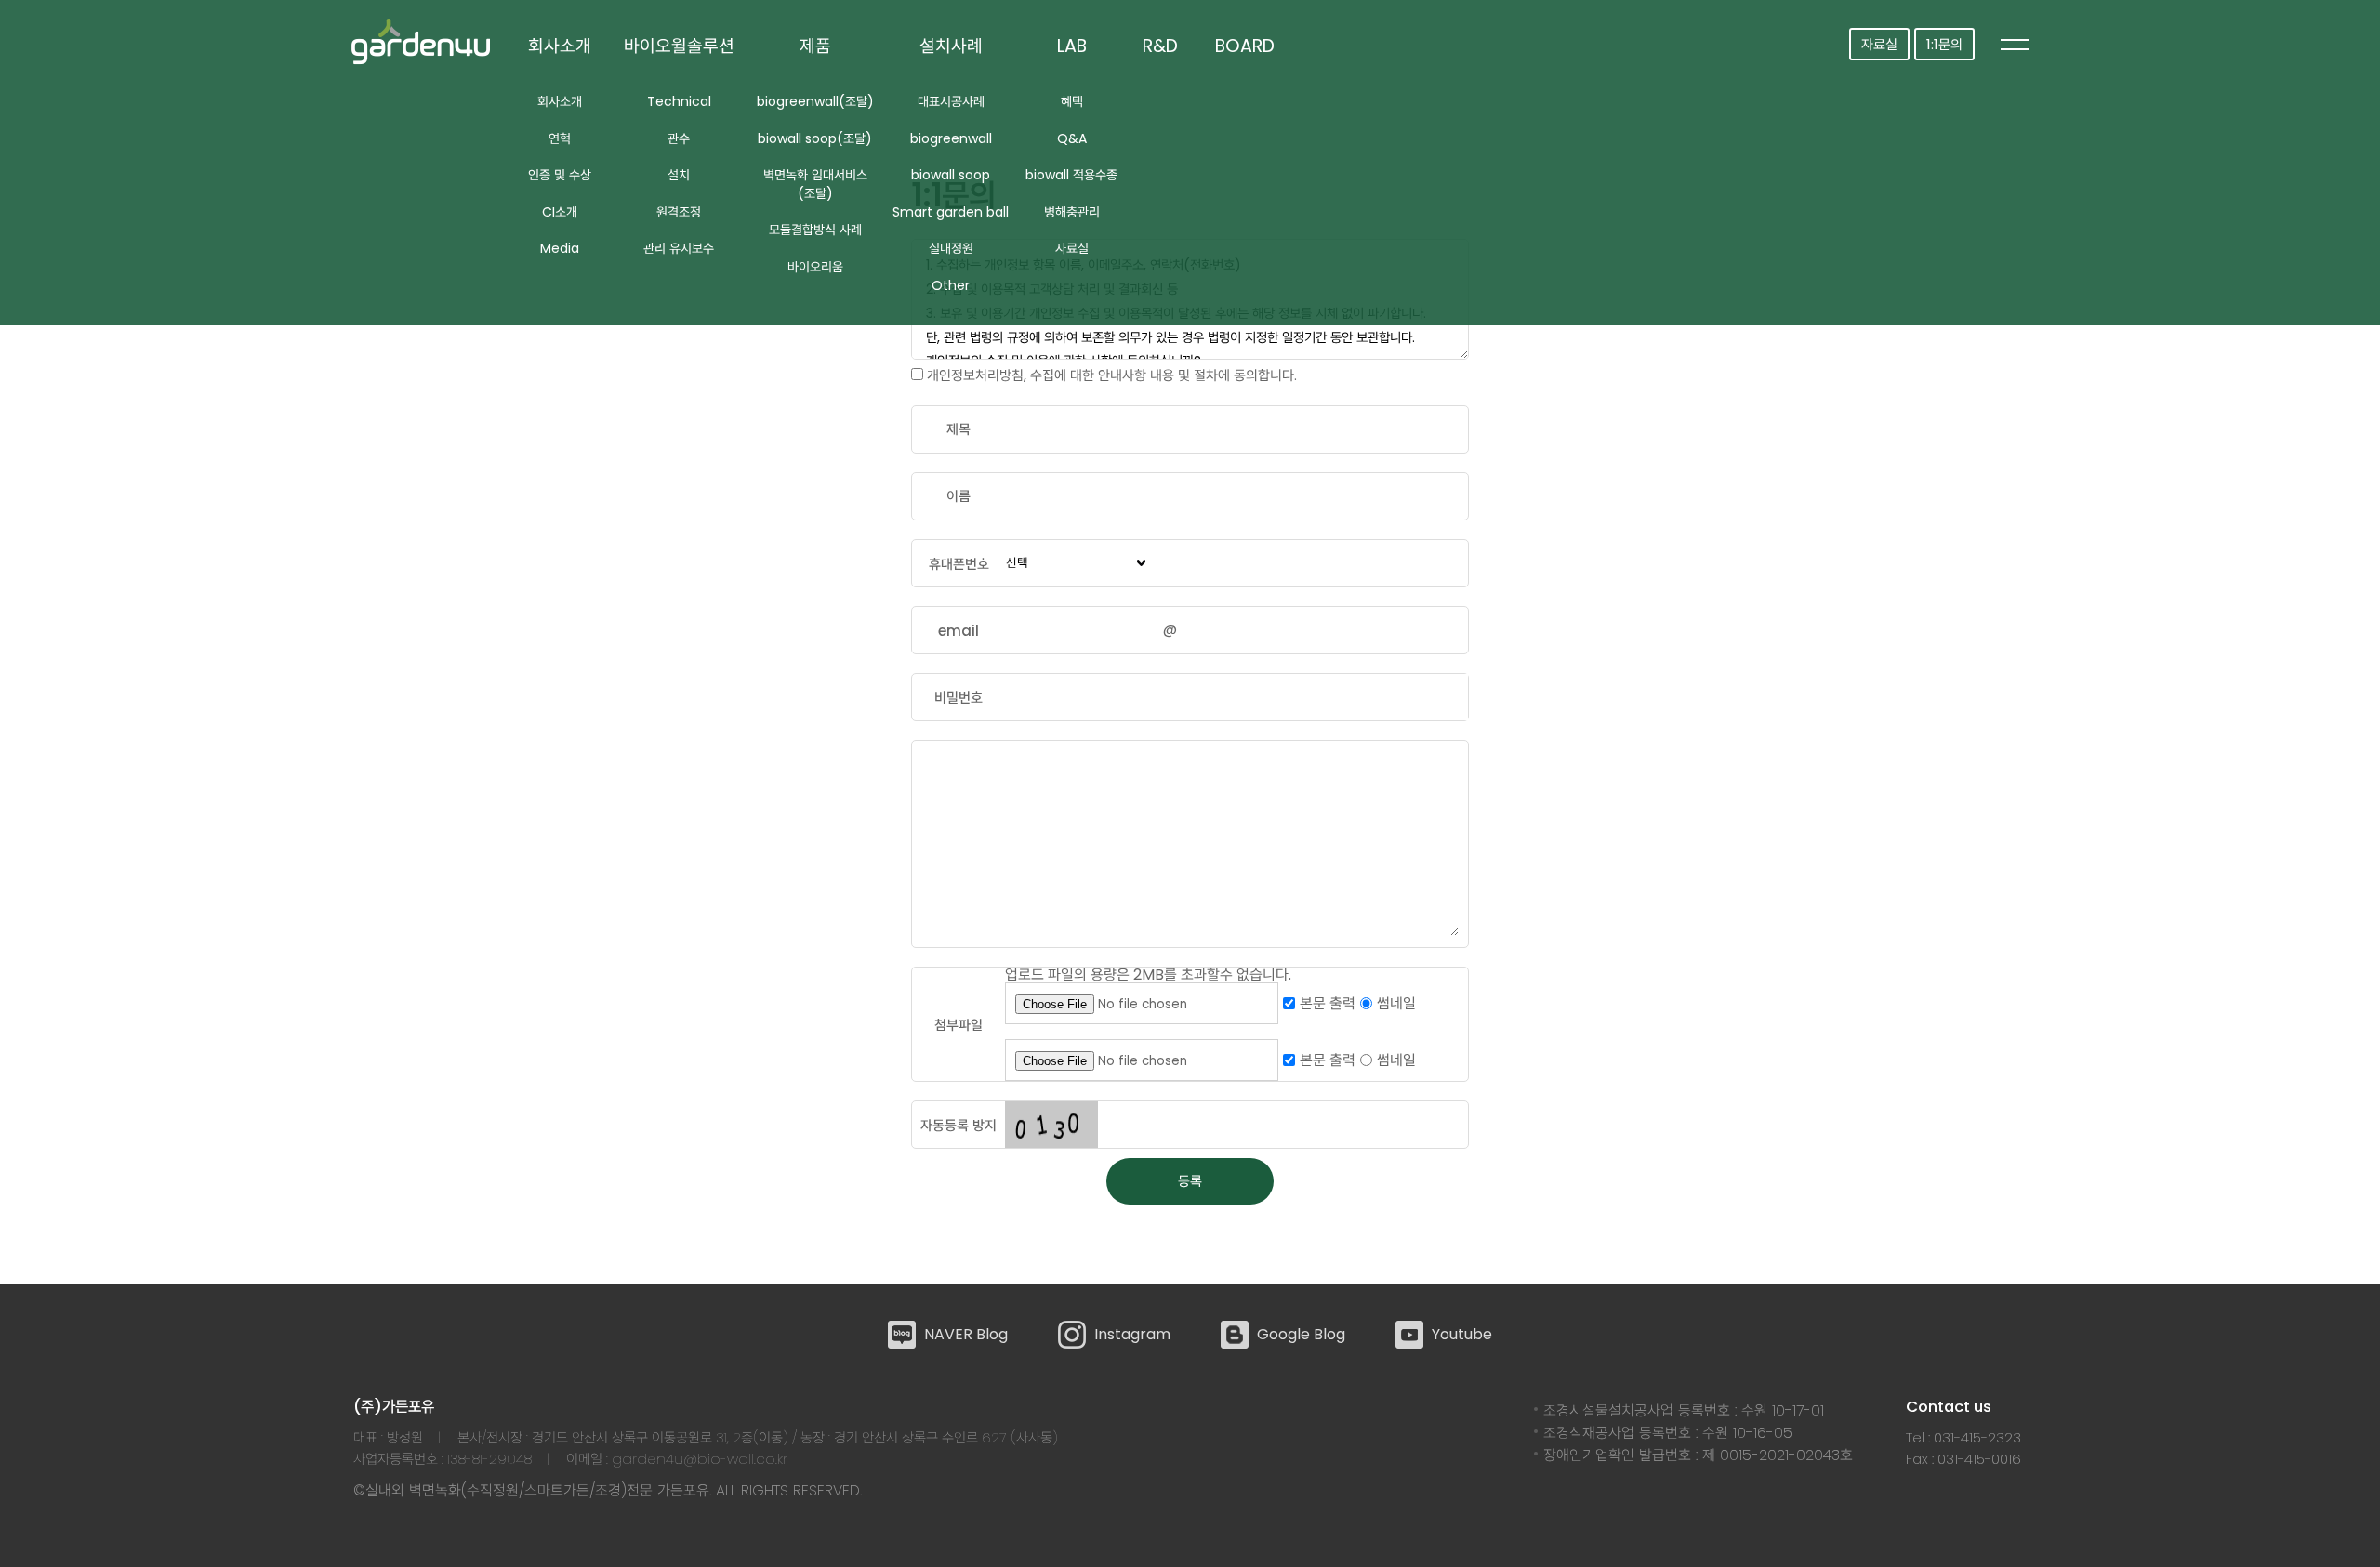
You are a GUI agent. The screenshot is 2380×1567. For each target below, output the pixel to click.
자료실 (1879, 44)
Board (1245, 46)
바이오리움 (815, 267)
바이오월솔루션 (679, 46)
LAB (1072, 46)
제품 (815, 46)
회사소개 (560, 46)
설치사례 (951, 46)
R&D (1160, 46)
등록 (1190, 1181)
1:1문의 (1944, 44)
